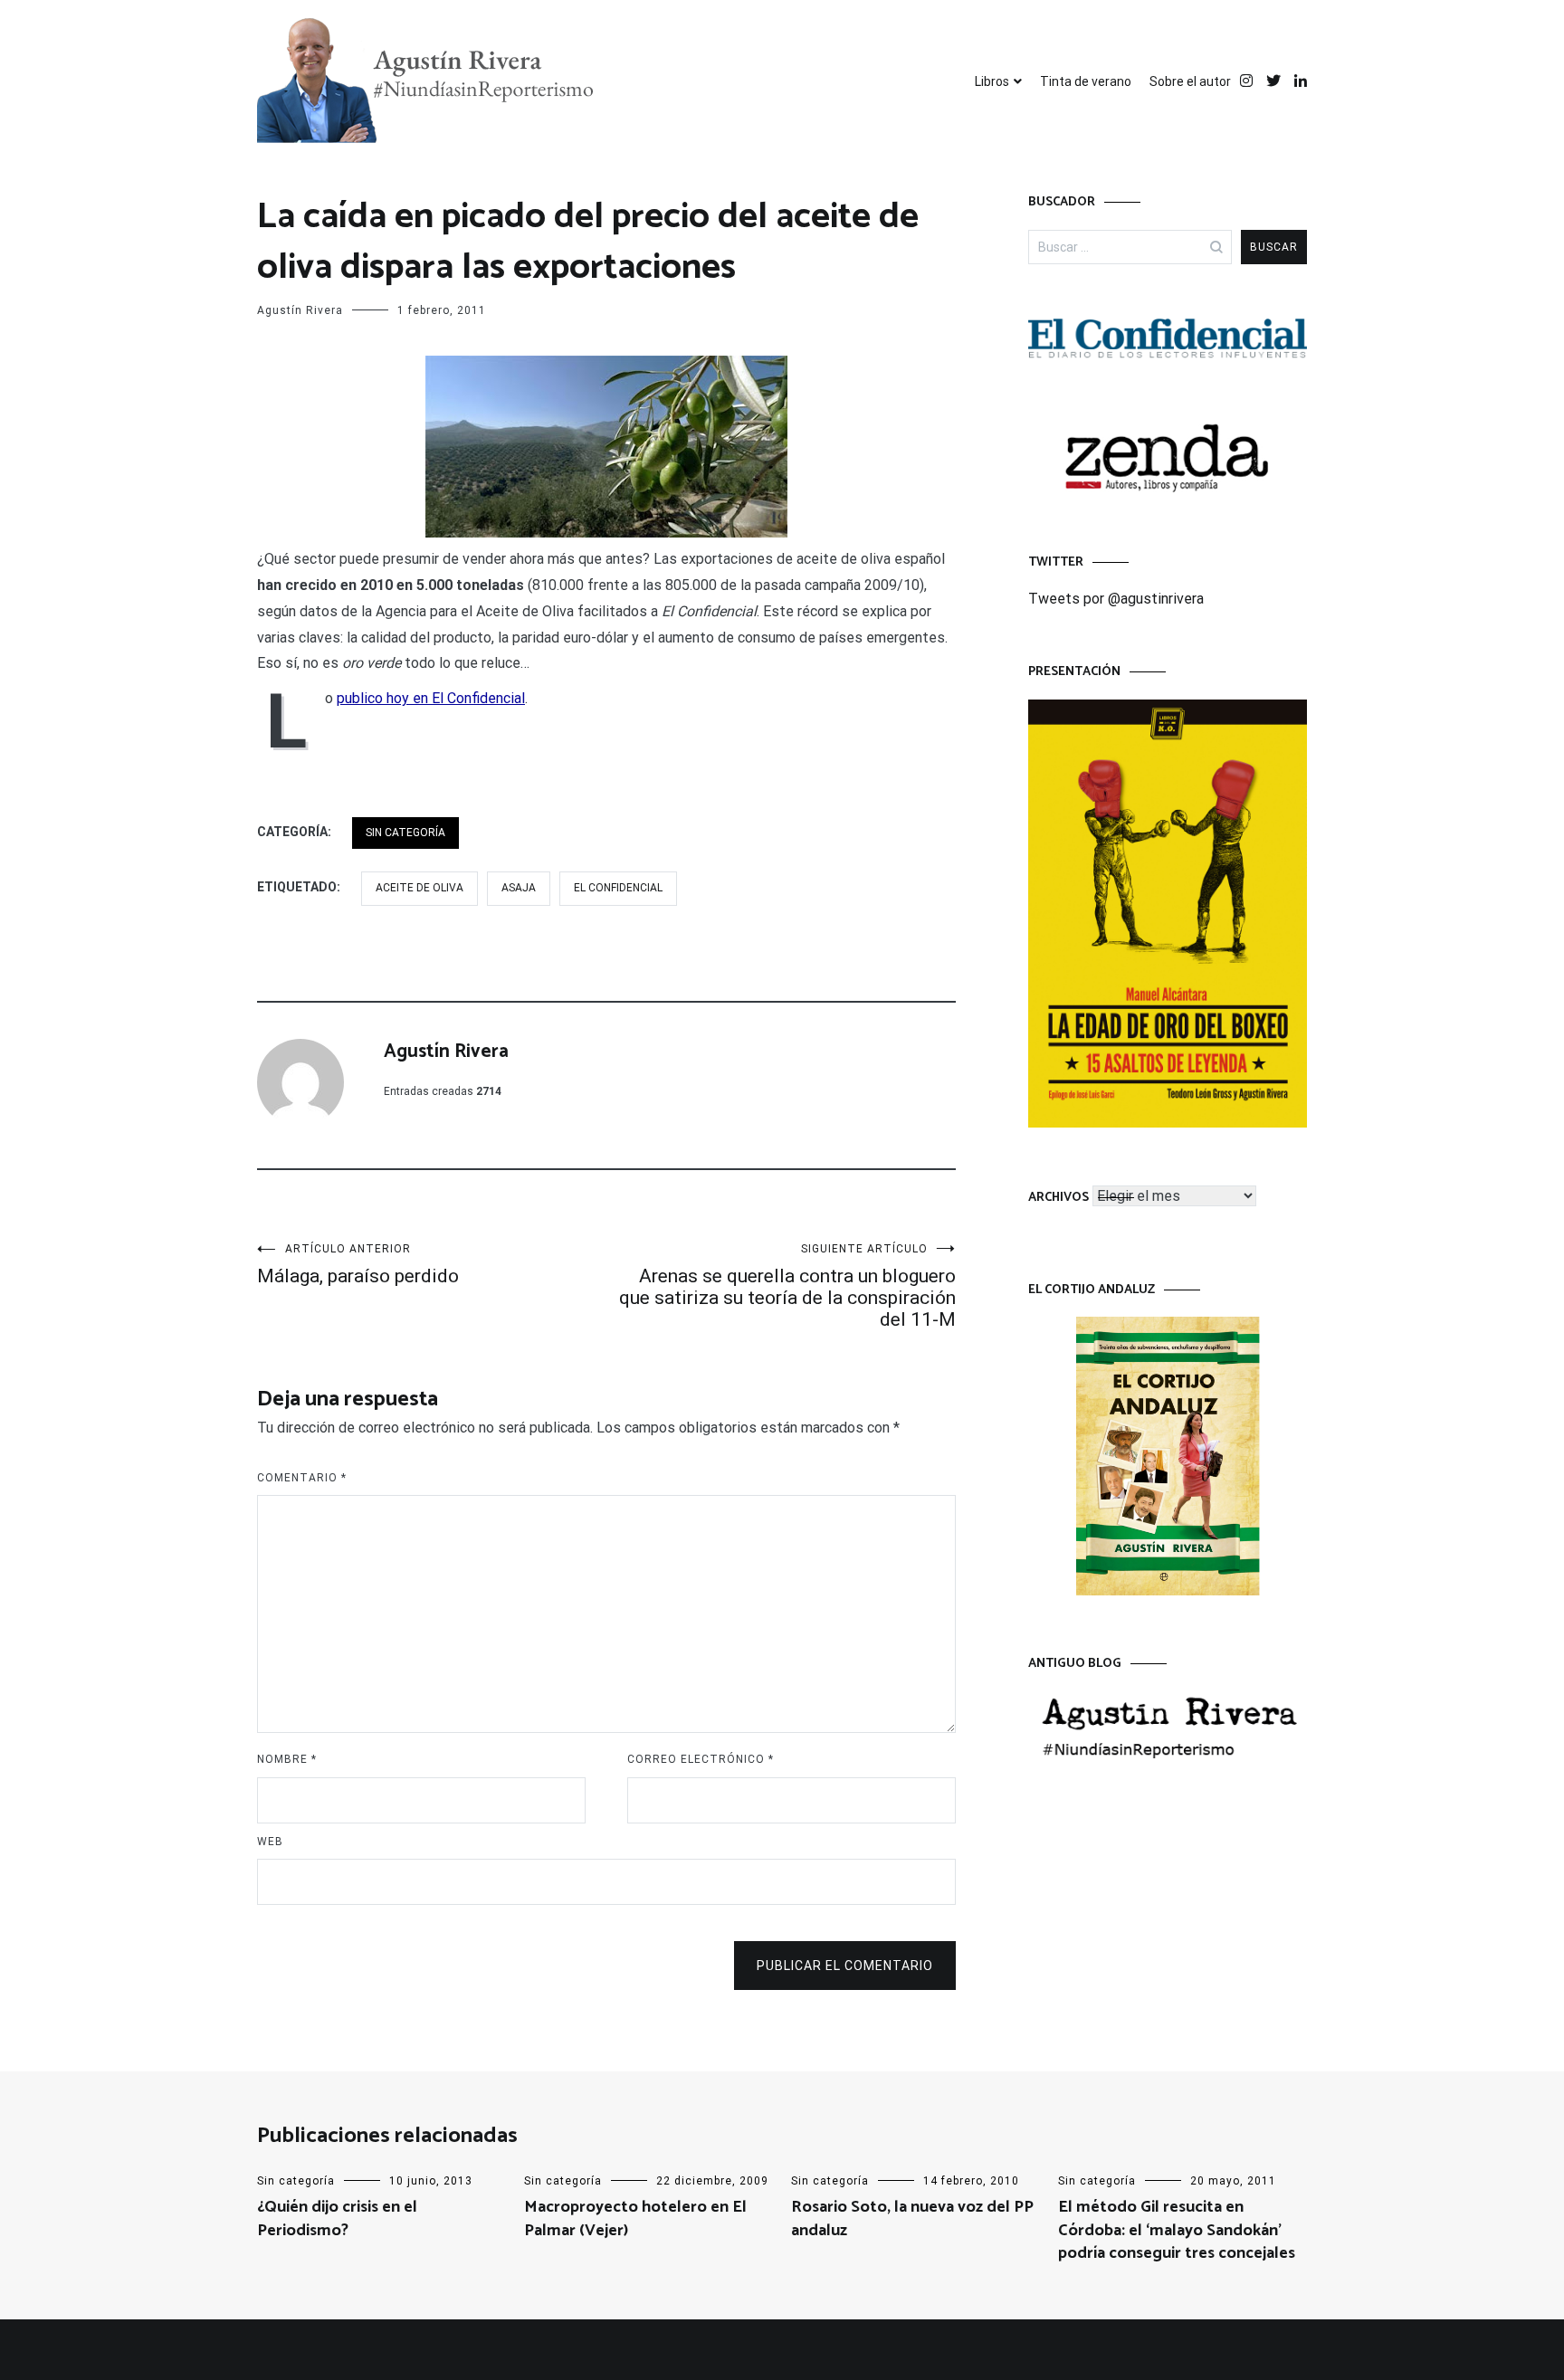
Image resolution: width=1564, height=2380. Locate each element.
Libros (992, 81)
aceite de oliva (420, 888)
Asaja (519, 888)
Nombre (287, 1759)
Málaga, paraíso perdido (358, 1265)
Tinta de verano (1086, 81)
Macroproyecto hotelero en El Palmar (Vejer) (635, 2218)
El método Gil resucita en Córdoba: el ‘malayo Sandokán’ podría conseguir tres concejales (1177, 2230)
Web (270, 1842)
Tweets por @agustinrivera (1116, 599)
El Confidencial (618, 888)
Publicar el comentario (845, 1966)
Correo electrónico (701, 1759)
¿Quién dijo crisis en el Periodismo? (337, 2218)
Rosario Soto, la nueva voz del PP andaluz (912, 2218)
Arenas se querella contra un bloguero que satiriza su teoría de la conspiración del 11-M (787, 1286)
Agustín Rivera (300, 310)
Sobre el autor (1190, 81)
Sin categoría (405, 833)
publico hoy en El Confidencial (431, 698)
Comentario (302, 1478)
